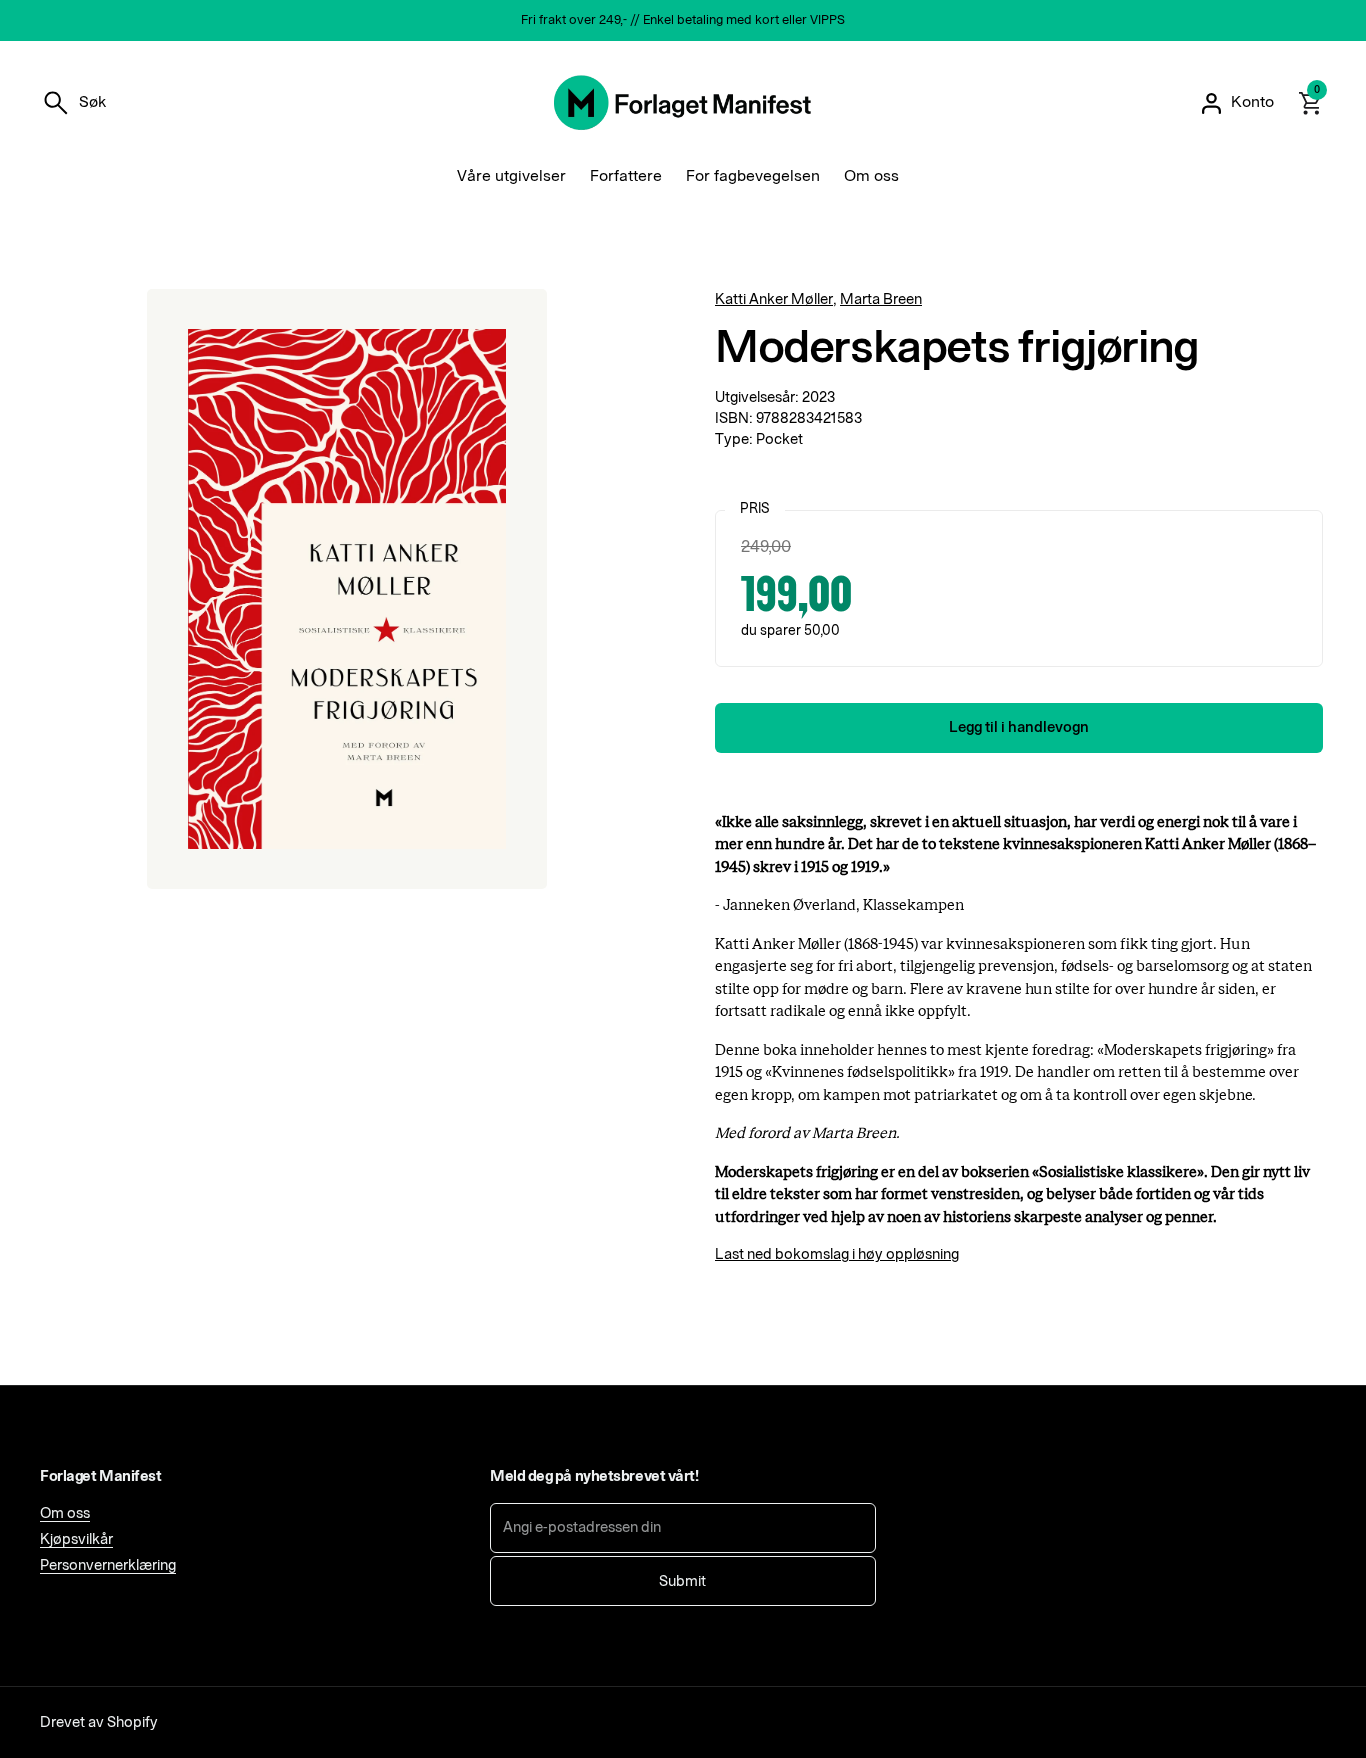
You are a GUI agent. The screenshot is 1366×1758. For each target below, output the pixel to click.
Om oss (65, 1513)
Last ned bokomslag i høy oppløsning (837, 1254)
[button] (73, 103)
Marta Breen (881, 299)
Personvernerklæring (108, 1565)
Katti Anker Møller (774, 299)
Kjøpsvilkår (76, 1539)
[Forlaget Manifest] (683, 103)
